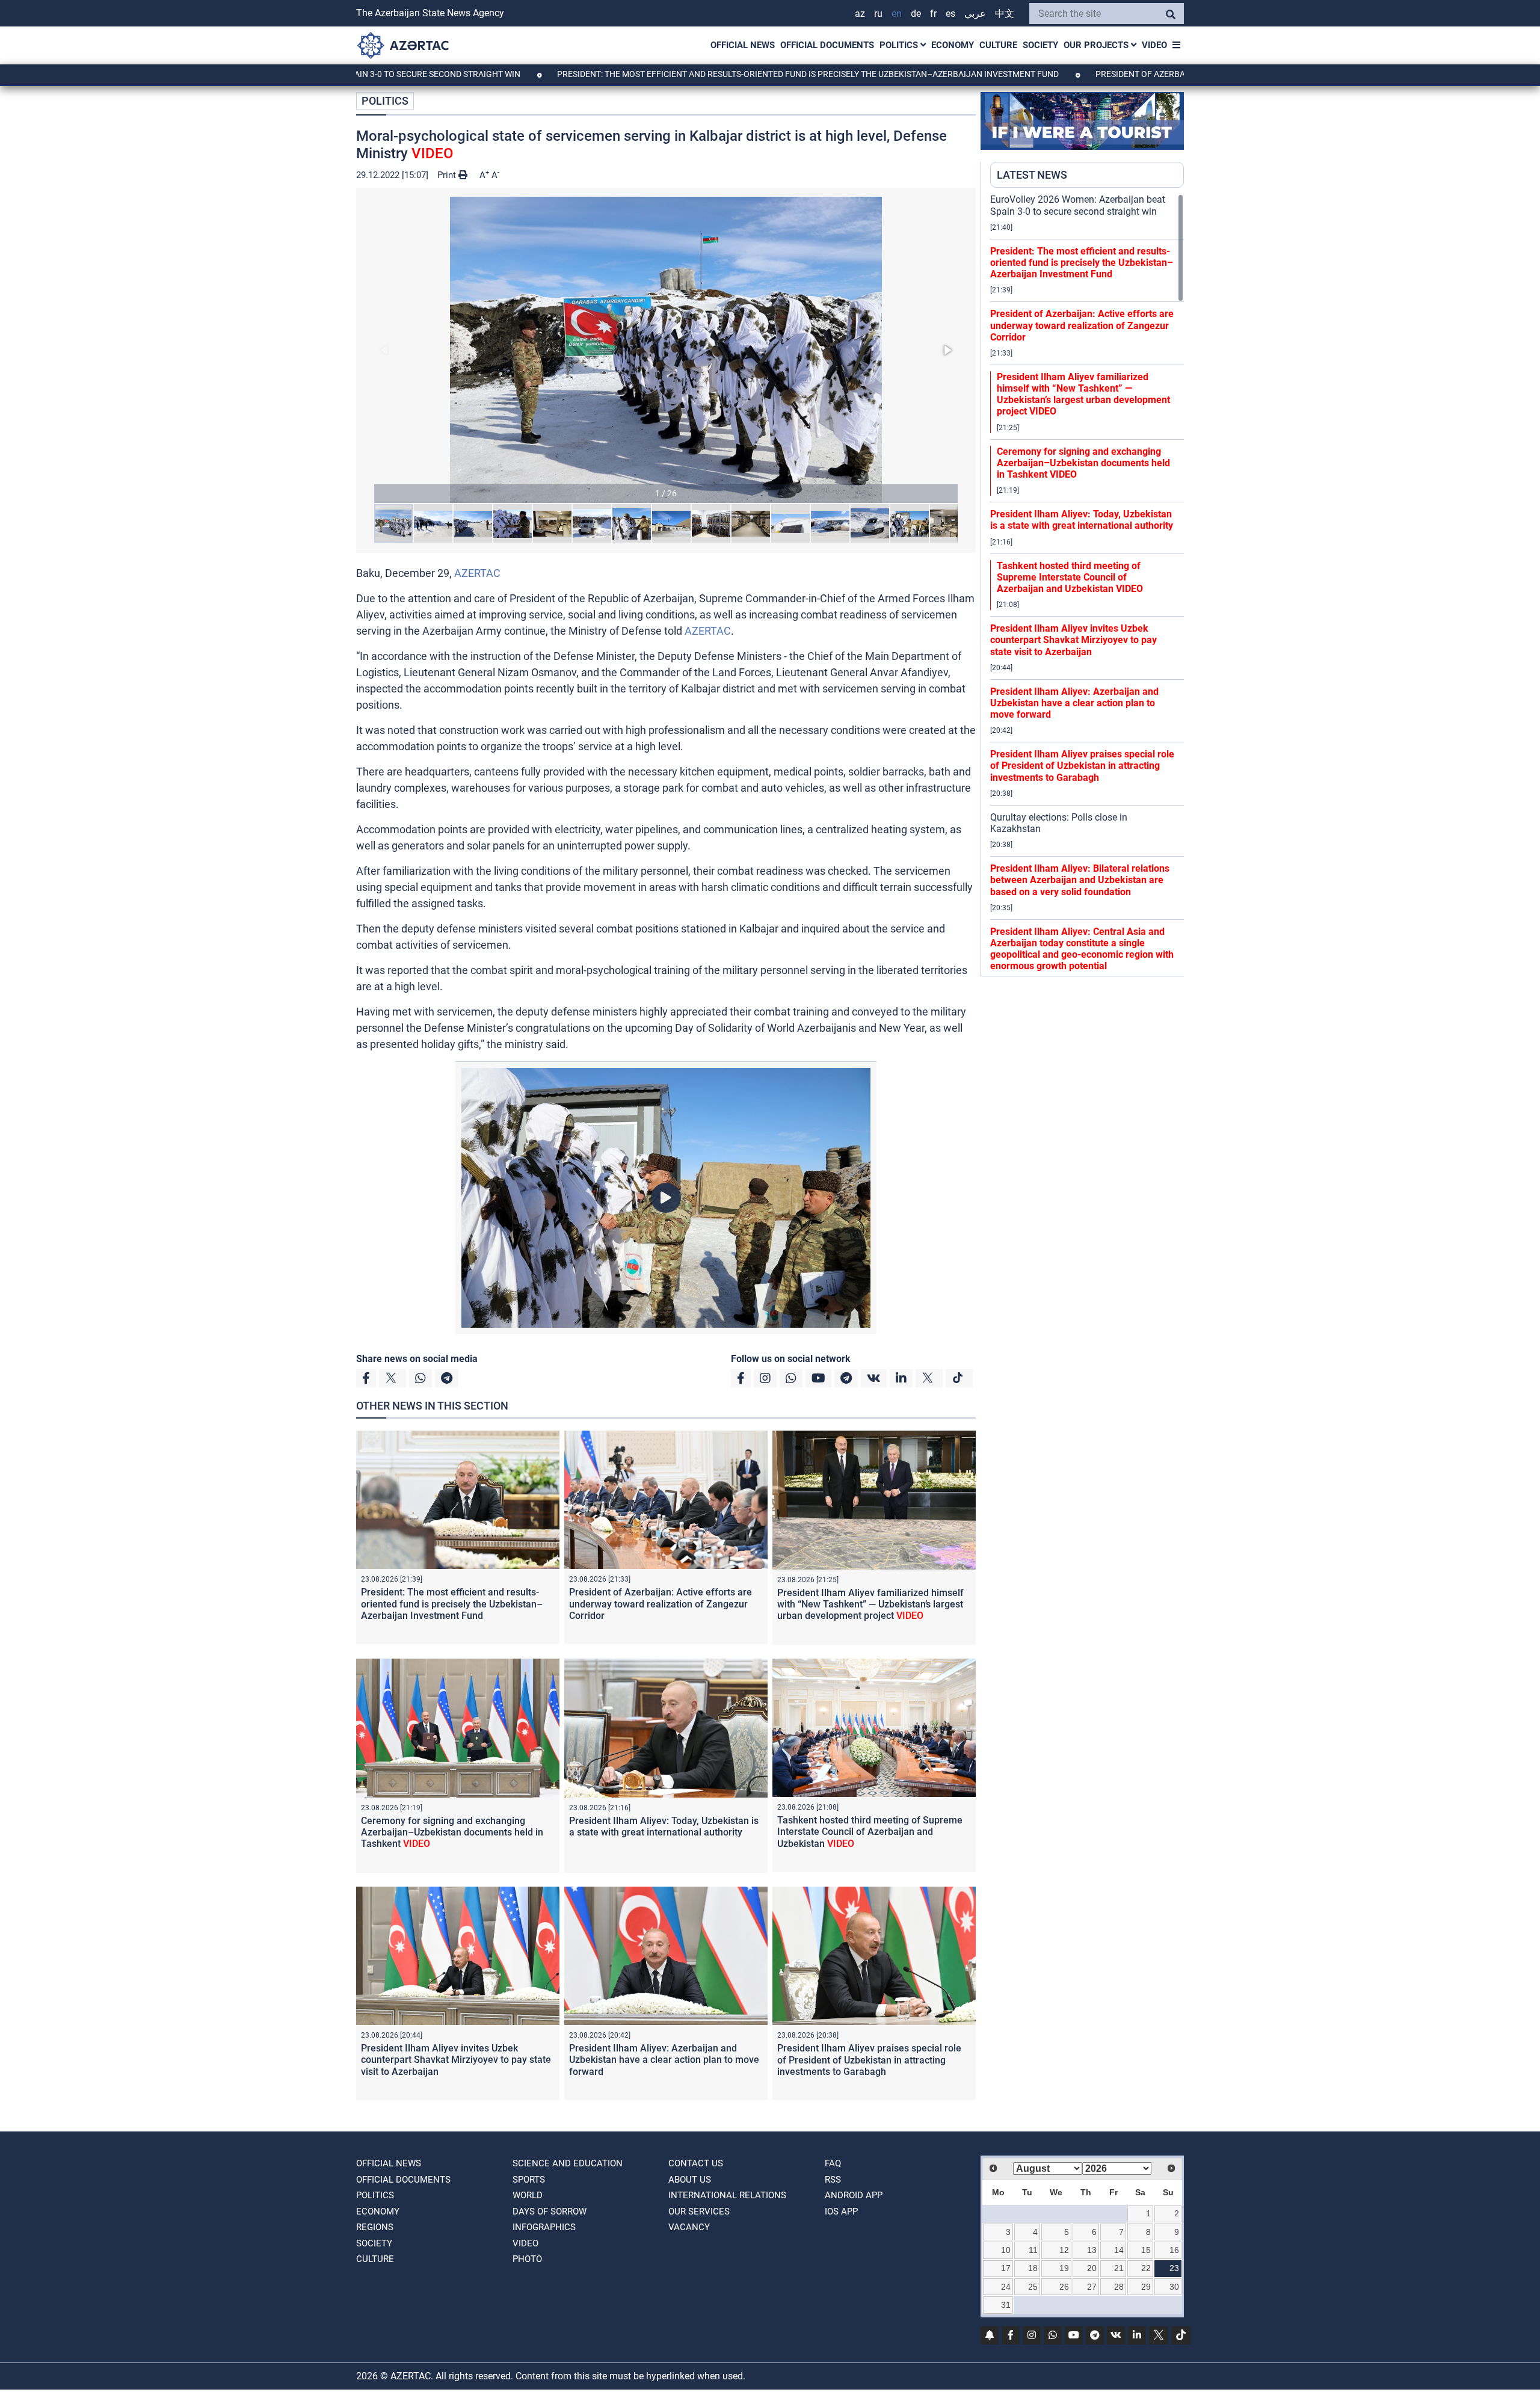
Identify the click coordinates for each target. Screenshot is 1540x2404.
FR (933, 14)
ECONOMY (953, 45)
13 (1092, 2250)
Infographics (544, 2227)
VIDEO (1154, 45)
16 (1174, 2250)
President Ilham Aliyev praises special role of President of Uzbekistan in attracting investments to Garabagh (869, 2060)
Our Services (699, 2211)
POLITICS (900, 45)
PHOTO (527, 2259)
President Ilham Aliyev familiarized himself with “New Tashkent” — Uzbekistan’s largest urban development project (870, 1604)
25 (1033, 2287)
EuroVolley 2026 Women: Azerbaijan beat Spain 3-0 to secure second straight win (1078, 205)
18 (1033, 2268)
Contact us (696, 2163)
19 (1064, 2268)
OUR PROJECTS (1097, 45)
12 (1064, 2250)
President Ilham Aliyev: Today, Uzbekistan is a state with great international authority (664, 1826)
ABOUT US (690, 2180)
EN (897, 14)
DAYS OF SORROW (550, 2211)
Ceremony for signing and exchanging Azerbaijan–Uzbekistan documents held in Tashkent (452, 1832)
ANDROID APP (854, 2195)
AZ (860, 14)
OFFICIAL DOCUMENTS (827, 45)
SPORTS (529, 2180)
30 (1174, 2287)
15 (1146, 2250)
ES (950, 14)
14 (1119, 2250)
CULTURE (998, 45)
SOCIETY (1040, 45)
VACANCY (689, 2227)
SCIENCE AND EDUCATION (568, 2163)
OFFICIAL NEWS (743, 45)
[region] (1087, 585)
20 (1092, 2268)
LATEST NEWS (1032, 175)
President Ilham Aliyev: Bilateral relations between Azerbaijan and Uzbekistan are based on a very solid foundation (1080, 880)
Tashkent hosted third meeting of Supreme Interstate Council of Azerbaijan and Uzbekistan (870, 1832)
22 (1146, 2268)
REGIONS (375, 2227)
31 (1006, 2305)
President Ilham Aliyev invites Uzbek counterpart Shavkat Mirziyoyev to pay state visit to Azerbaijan (456, 2060)
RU (878, 14)
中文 (1005, 14)
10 (1006, 2250)
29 (1146, 2287)
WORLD (528, 2195)
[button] (666, 350)
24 (1006, 2287)
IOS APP (841, 2211)
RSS (833, 2180)
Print (448, 175)
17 (1006, 2268)
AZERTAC (477, 573)
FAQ (833, 2163)
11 (1033, 2250)
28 (1119, 2287)
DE (916, 14)
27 (1092, 2287)
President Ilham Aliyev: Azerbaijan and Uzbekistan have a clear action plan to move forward (664, 2060)
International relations (727, 2195)
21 (1119, 2268)
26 (1064, 2287)
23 (1174, 2268)
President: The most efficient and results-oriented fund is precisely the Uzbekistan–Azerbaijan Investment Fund (687, 74)
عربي (975, 14)
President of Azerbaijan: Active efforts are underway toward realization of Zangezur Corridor (661, 1604)
